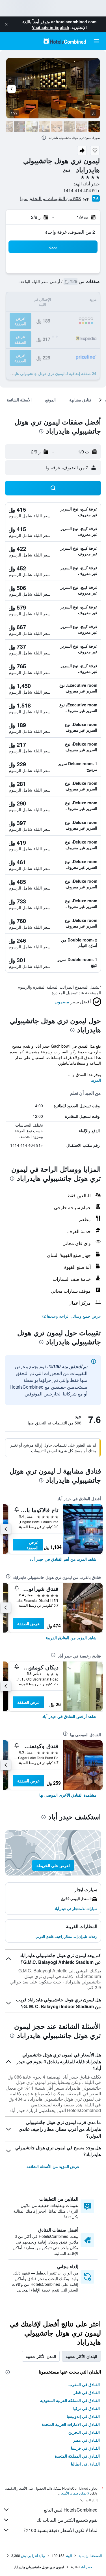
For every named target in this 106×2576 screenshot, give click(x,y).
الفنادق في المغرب (84, 2384)
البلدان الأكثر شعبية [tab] (81, 2356)
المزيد (96, 1080)
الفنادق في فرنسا (85, 2448)
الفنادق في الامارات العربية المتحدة (71, 2424)
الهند (69, 2555)
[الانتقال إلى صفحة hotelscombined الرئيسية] (65, 41)
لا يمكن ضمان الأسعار (74, 2493)
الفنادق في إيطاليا (85, 2464)
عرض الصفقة (33, 1545)
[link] (63, 1559)
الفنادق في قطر (87, 2392)
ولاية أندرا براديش (33, 2555)
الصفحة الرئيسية (90, 2555)
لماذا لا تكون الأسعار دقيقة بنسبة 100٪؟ (60, 2530)
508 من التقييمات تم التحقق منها (50, 198)
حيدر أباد (86, 2567)
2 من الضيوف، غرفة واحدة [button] (70, 232)
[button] (6, 24)
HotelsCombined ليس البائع (71, 2510)
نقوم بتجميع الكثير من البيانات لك (67, 2520)
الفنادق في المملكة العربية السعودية (70, 2400)
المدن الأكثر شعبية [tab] (41, 2356)
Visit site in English (51, 27)
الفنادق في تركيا (86, 2408)
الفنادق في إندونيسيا (83, 2416)
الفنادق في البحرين (84, 2432)
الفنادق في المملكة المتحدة (77, 2456)
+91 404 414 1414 (82, 190)
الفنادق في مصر (86, 2440)
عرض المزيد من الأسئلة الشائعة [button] (53, 2166)
